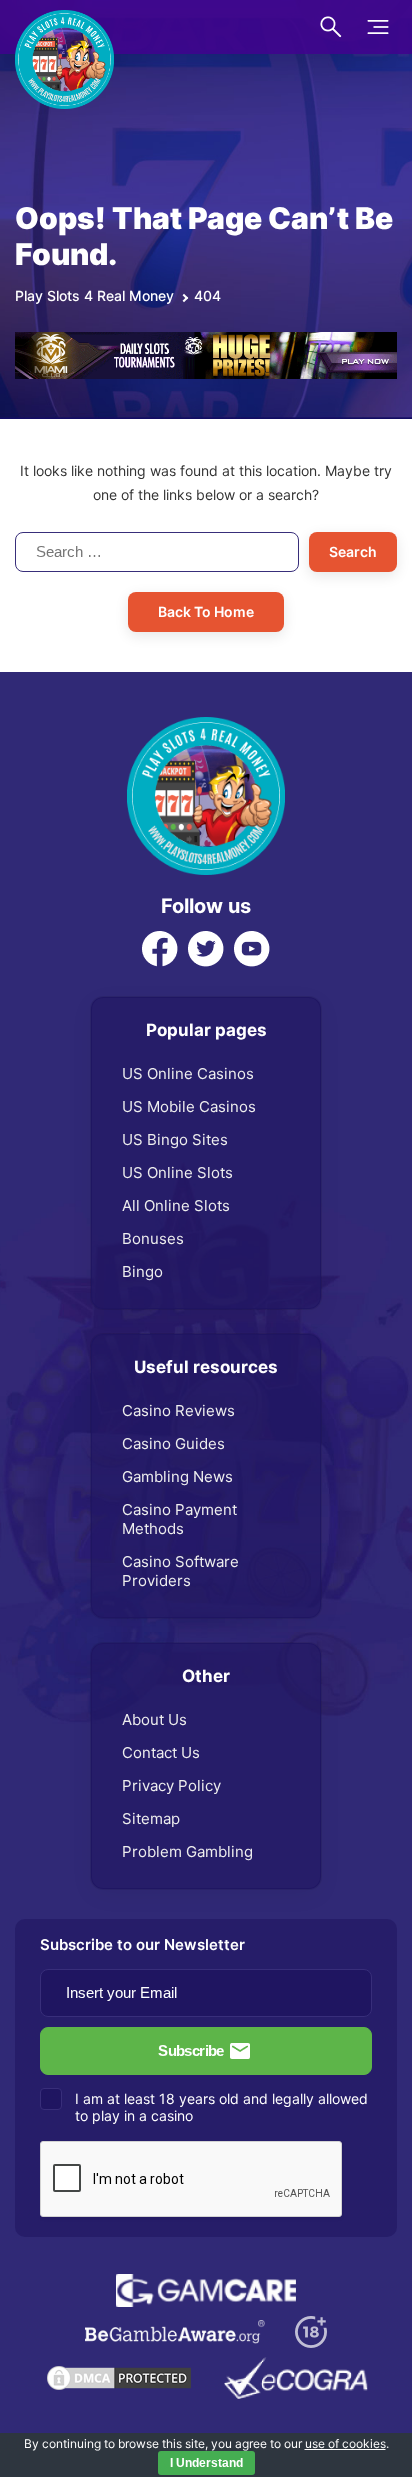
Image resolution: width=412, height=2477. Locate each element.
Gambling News (177, 1476)
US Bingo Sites (175, 1139)
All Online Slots (176, 1205)
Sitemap (151, 1818)
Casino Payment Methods (179, 1519)
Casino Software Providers (180, 1571)
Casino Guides (173, 1443)
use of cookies (345, 2443)
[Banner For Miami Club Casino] (206, 342)
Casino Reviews (178, 1410)
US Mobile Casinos (189, 1106)
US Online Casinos (188, 1073)
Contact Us (161, 1752)
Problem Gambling (187, 1851)
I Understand (206, 2463)
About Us (154, 1719)
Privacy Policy (171, 1785)
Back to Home (206, 611)
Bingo (142, 1271)
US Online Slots (177, 1172)
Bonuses (153, 1238)
